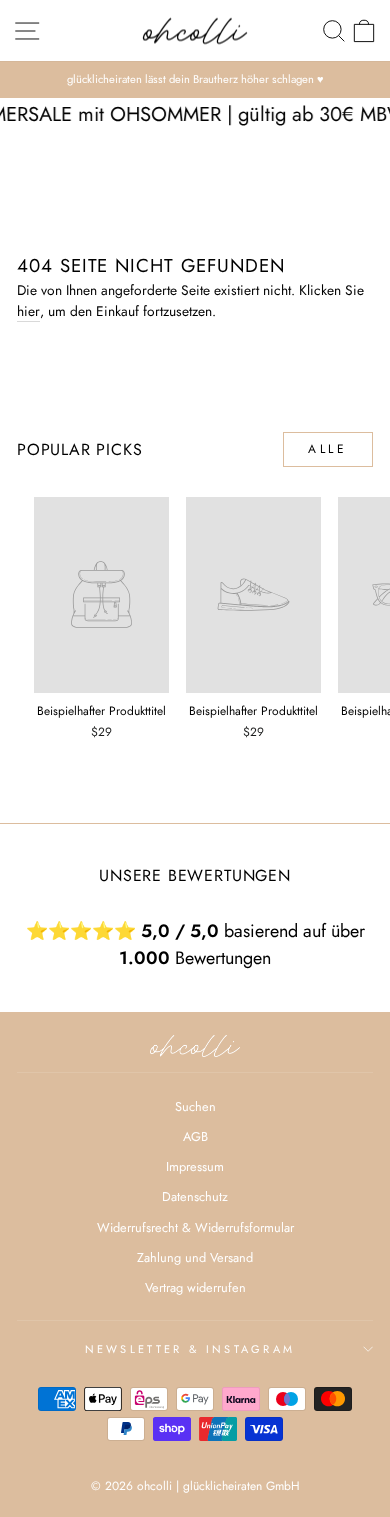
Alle (327, 449)
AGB (195, 1136)
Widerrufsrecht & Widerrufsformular (195, 1227)
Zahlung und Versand (195, 1257)
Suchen (195, 1106)
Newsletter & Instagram (190, 1349)
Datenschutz (195, 1196)
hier (28, 311)
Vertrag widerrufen (195, 1287)
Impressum (195, 1166)
